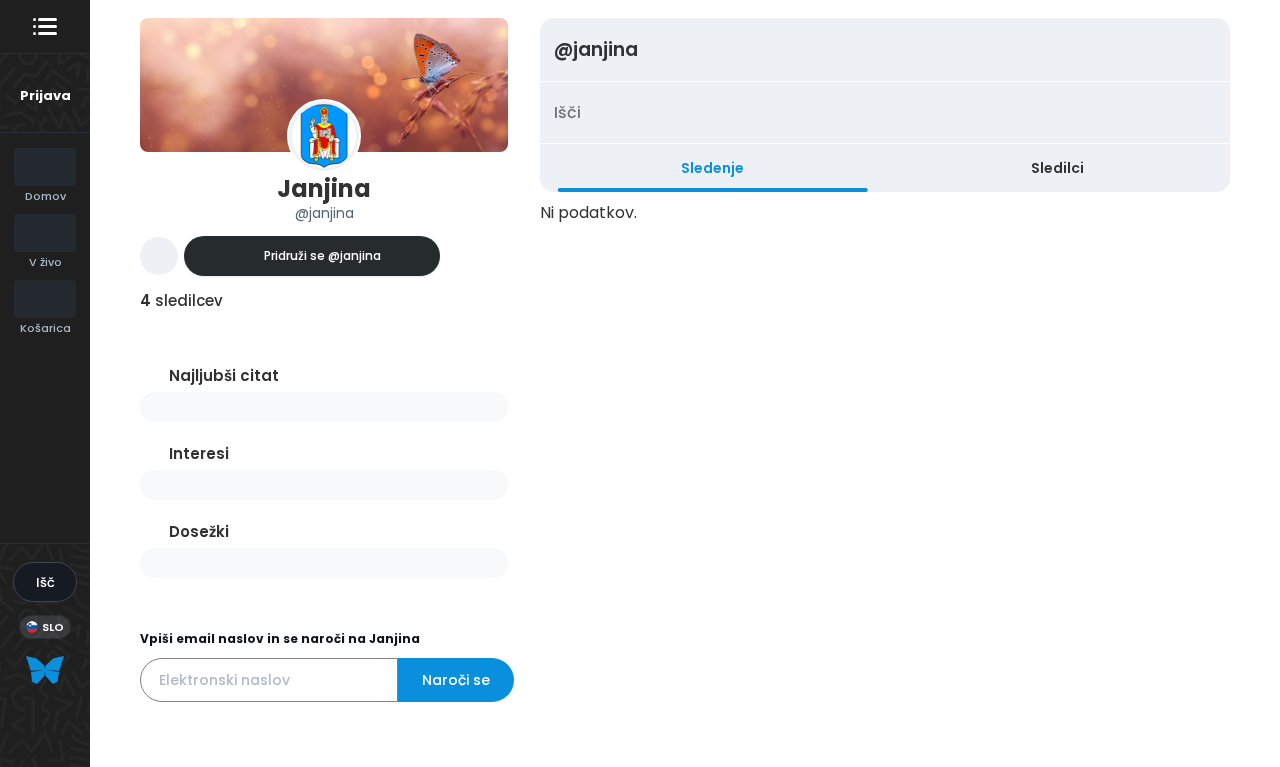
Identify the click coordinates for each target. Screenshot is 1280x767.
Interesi (199, 453)
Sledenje (712, 168)
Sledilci (1057, 168)
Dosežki (199, 531)
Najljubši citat (224, 375)
